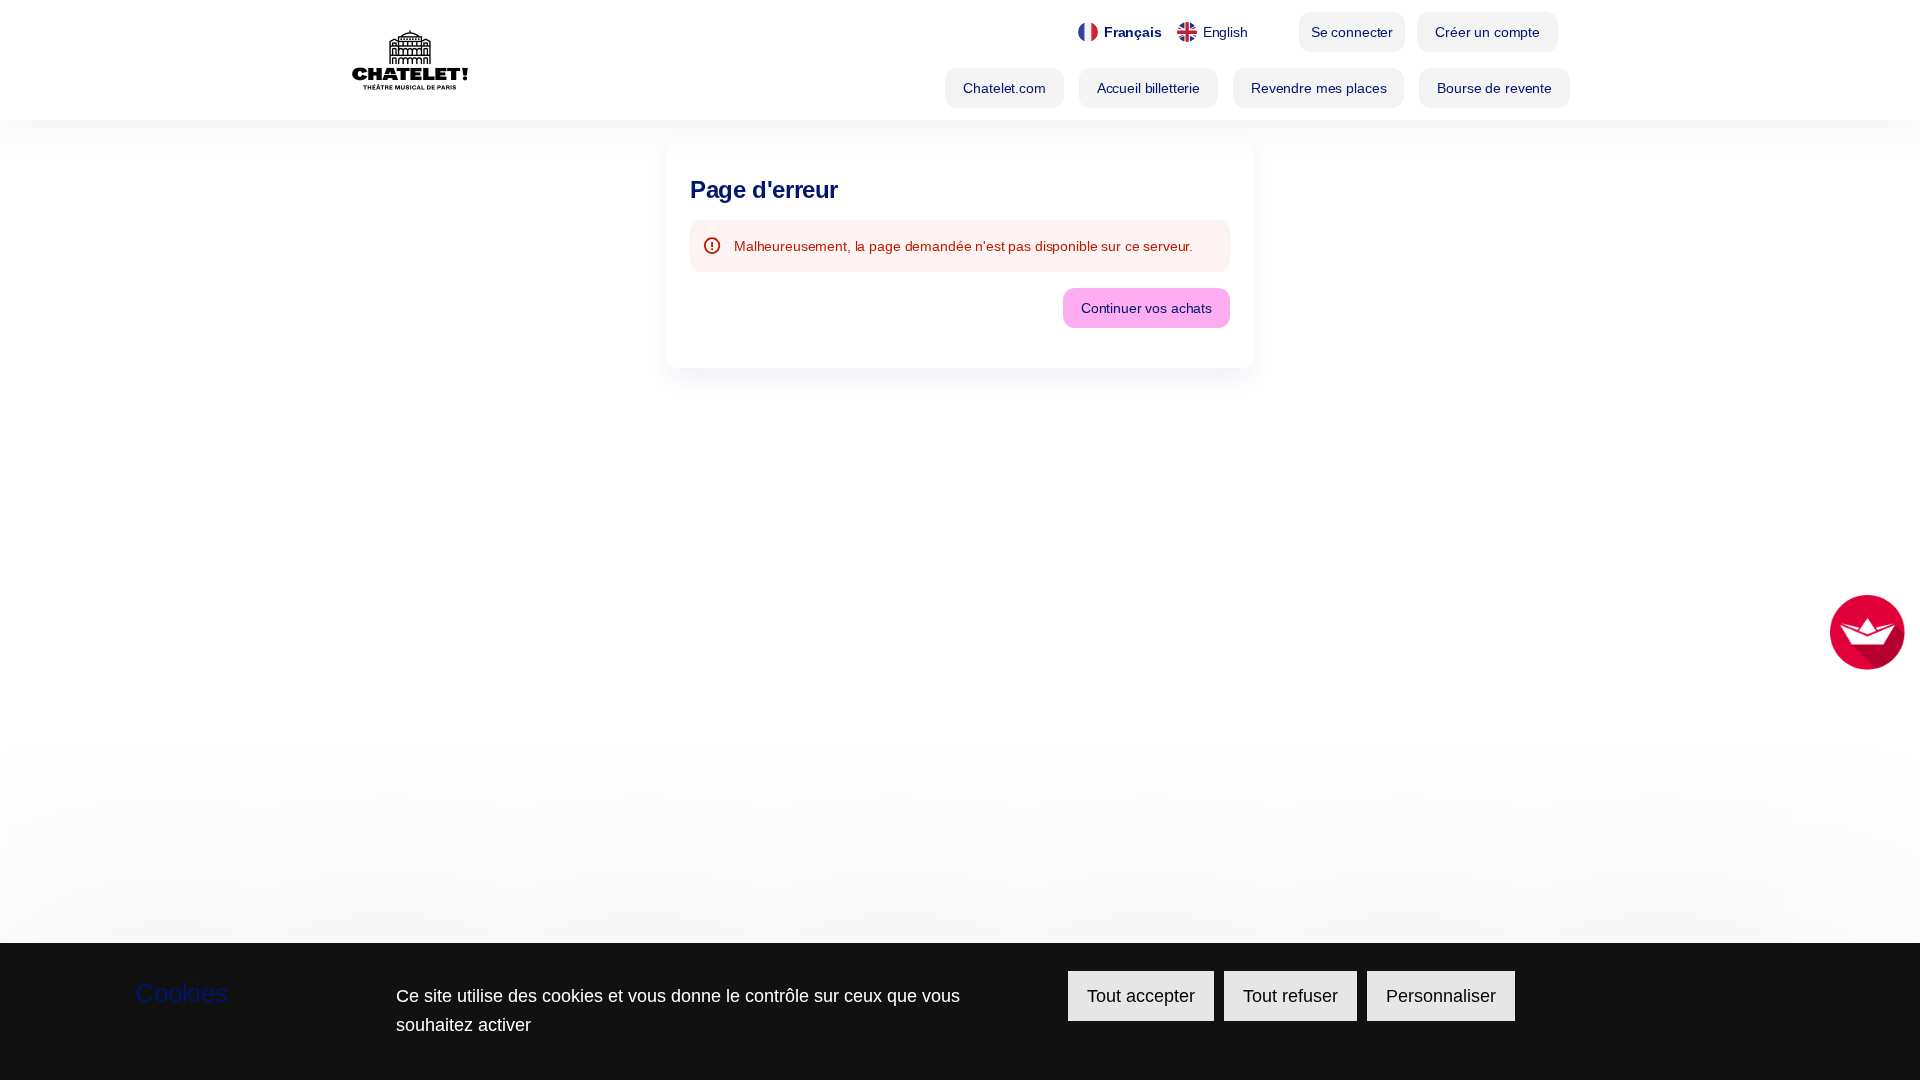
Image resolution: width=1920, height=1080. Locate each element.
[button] (1004, 88)
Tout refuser (1290, 996)
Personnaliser (1441, 996)
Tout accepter (1141, 996)
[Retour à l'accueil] (410, 60)
